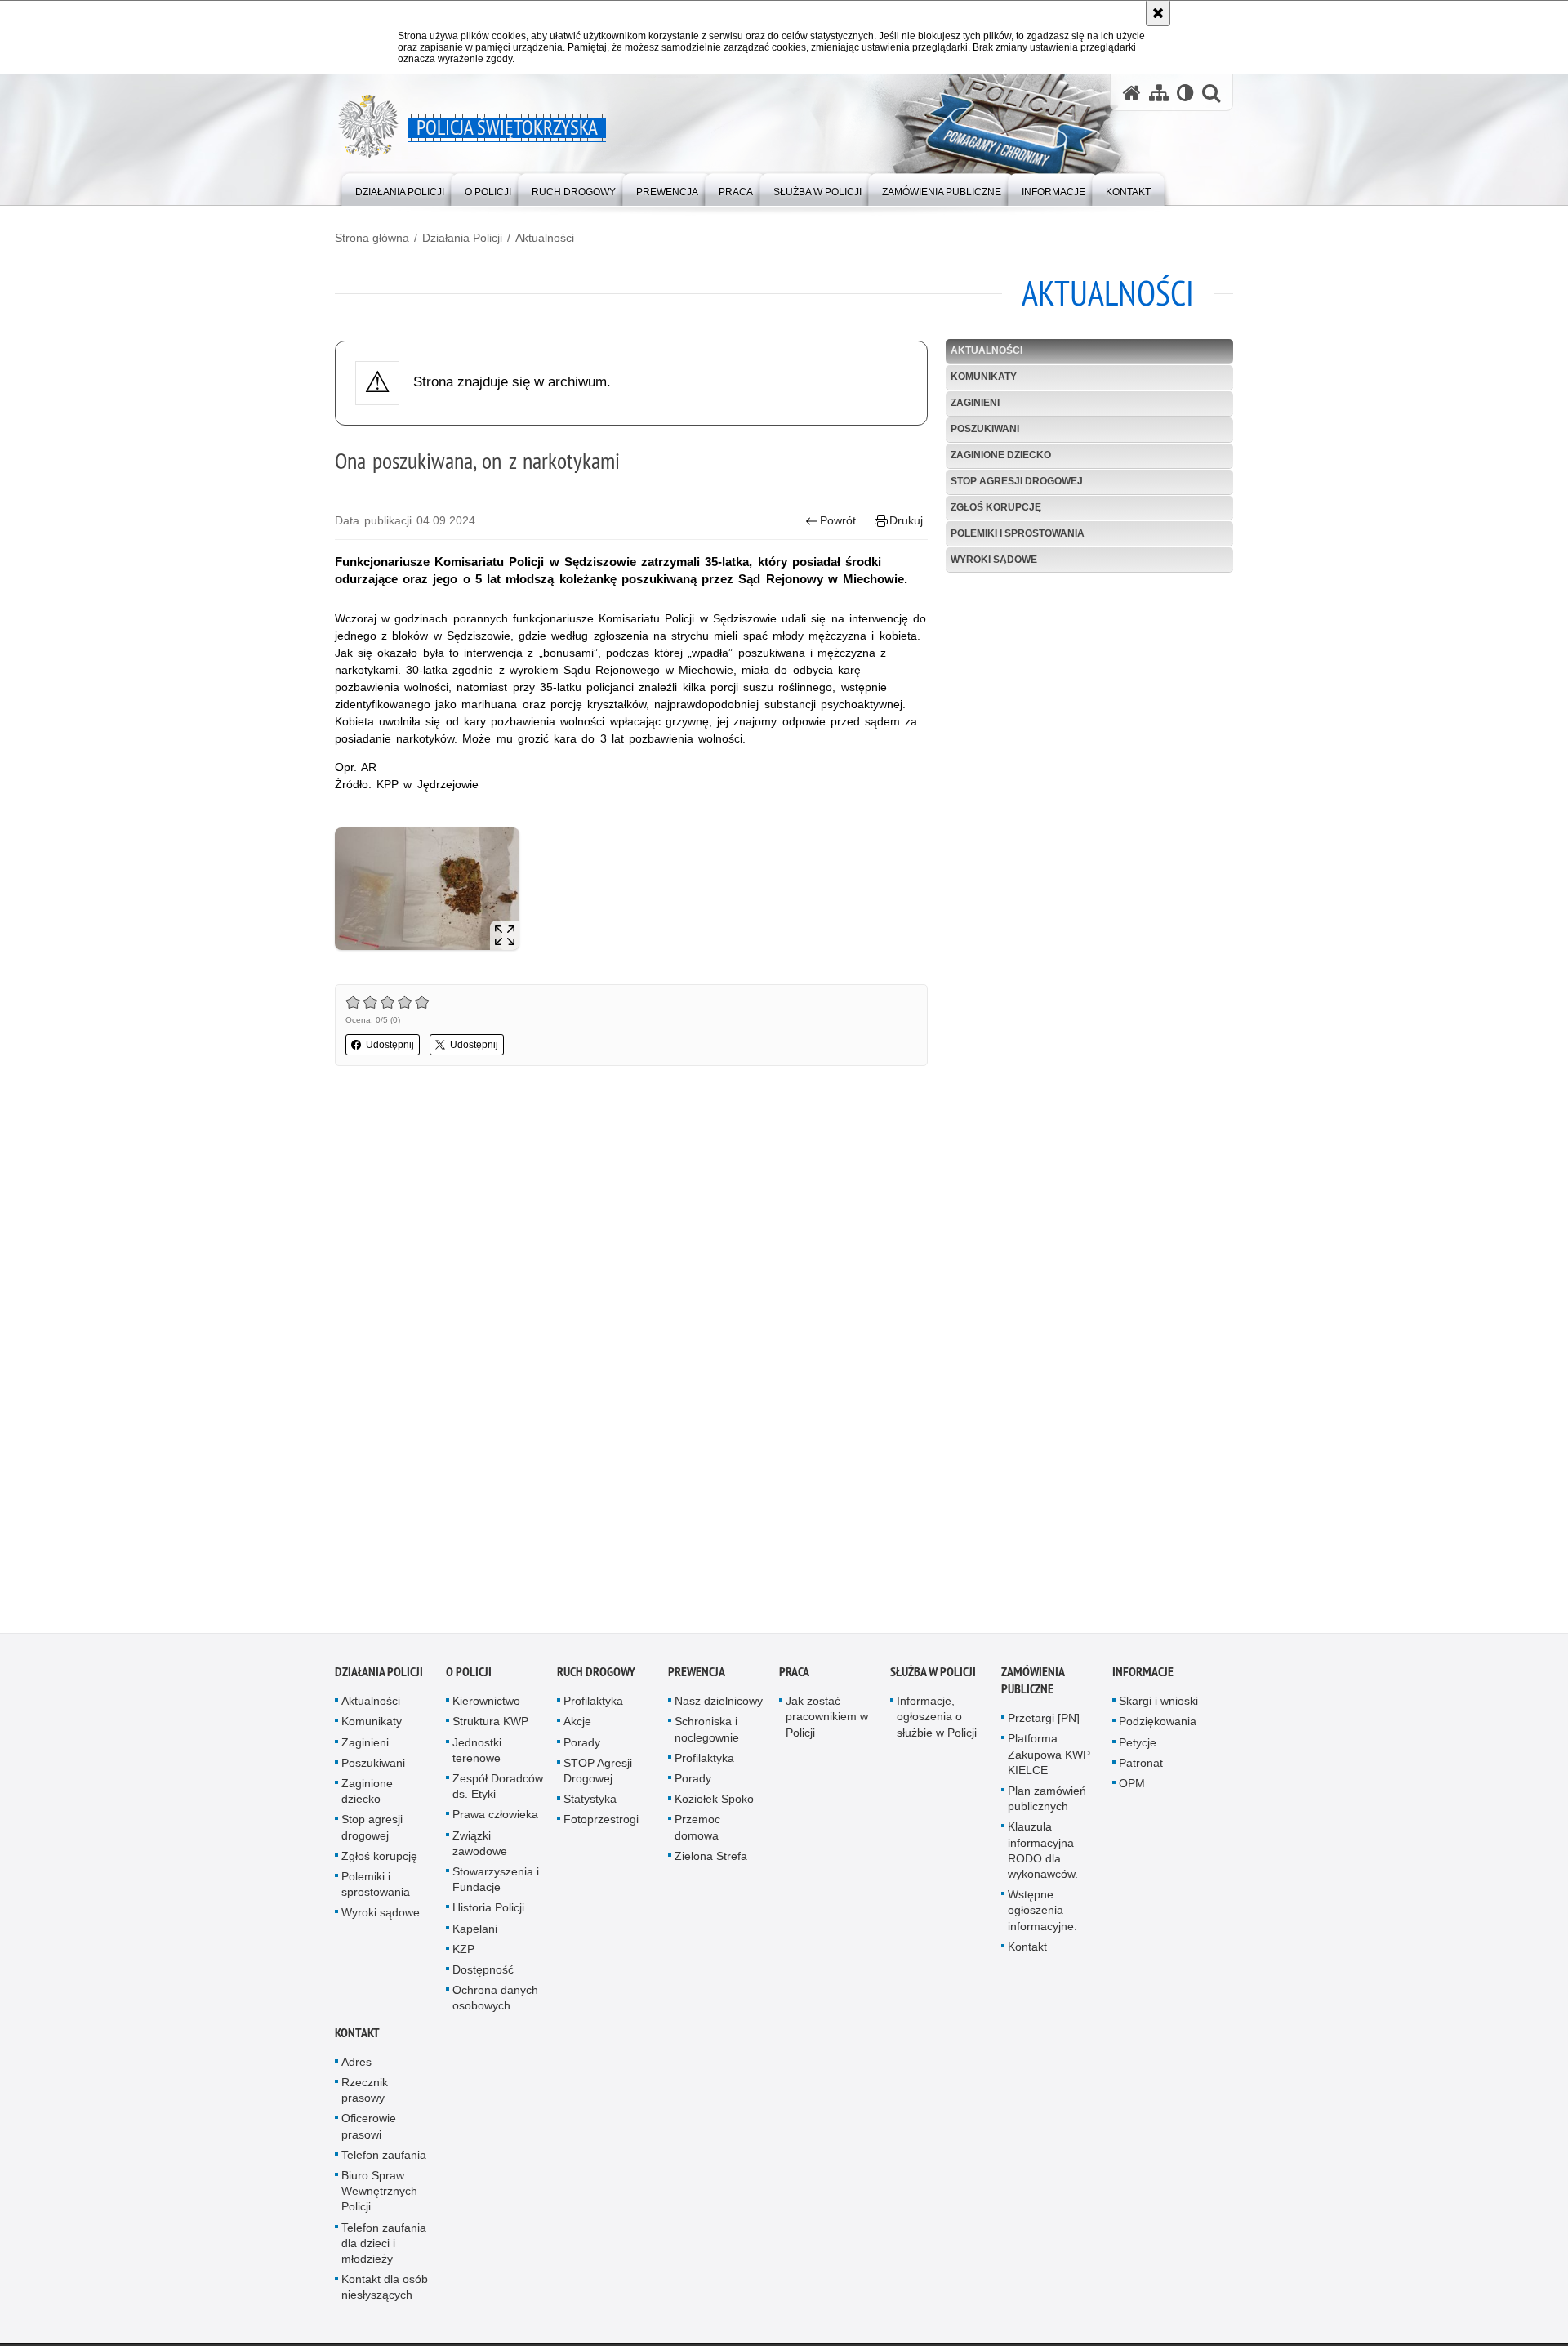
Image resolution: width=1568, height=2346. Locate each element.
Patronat (1141, 1768)
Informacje (1143, 1677)
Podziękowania (1158, 1727)
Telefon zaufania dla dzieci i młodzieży (384, 2248)
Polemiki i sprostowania (1018, 533)
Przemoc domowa (697, 1833)
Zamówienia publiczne (1033, 1686)
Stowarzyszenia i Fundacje (496, 1885)
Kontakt (1027, 1952)
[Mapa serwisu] (1159, 93)
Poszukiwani (985, 429)
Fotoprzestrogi (601, 1825)
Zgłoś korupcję (996, 507)
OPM (1132, 1789)
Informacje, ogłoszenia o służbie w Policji (937, 1722)
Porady (582, 1748)
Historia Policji (488, 1913)
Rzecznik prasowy (365, 2096)
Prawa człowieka (495, 1820)
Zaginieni (975, 403)
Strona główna (372, 238)
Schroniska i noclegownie (707, 1735)
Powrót (838, 520)
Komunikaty (984, 377)
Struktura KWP (490, 1727)
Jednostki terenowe (477, 1756)
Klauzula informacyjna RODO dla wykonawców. (1043, 1856)
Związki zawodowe (480, 1849)
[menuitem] (400, 188)
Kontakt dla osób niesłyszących (385, 2292)
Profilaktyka (593, 1706)
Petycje (1138, 1748)
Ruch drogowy (596, 1677)
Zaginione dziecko (1001, 455)
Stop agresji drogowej (1017, 481)
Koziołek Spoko (714, 1804)
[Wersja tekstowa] (1185, 93)
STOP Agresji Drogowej (598, 1776)
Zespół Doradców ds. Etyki (498, 1792)
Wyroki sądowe (994, 560)
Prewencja (697, 1677)
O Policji (469, 1677)
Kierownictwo (486, 1706)
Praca (794, 1677)
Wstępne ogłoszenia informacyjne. (1042, 1916)
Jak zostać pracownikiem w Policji (827, 1722)
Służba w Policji (933, 1677)
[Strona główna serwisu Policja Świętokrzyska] (1132, 93)
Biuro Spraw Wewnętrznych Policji (379, 2197)
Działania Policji (462, 238)
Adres (356, 2067)
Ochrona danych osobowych (495, 2003)
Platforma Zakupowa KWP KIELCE (1049, 1759)
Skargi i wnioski (1158, 1706)
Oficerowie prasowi (369, 2132)
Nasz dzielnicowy (719, 1706)
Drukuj (906, 520)
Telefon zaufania (384, 2161)
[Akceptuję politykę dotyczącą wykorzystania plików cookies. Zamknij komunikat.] (1158, 13)
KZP (463, 1955)
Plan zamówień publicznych (1047, 1804)
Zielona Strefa (711, 1862)
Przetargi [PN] (1044, 1724)
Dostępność (483, 1975)
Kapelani (475, 1934)
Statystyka (590, 1804)
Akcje (577, 1727)
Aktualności (545, 238)
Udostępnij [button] (390, 1045)
